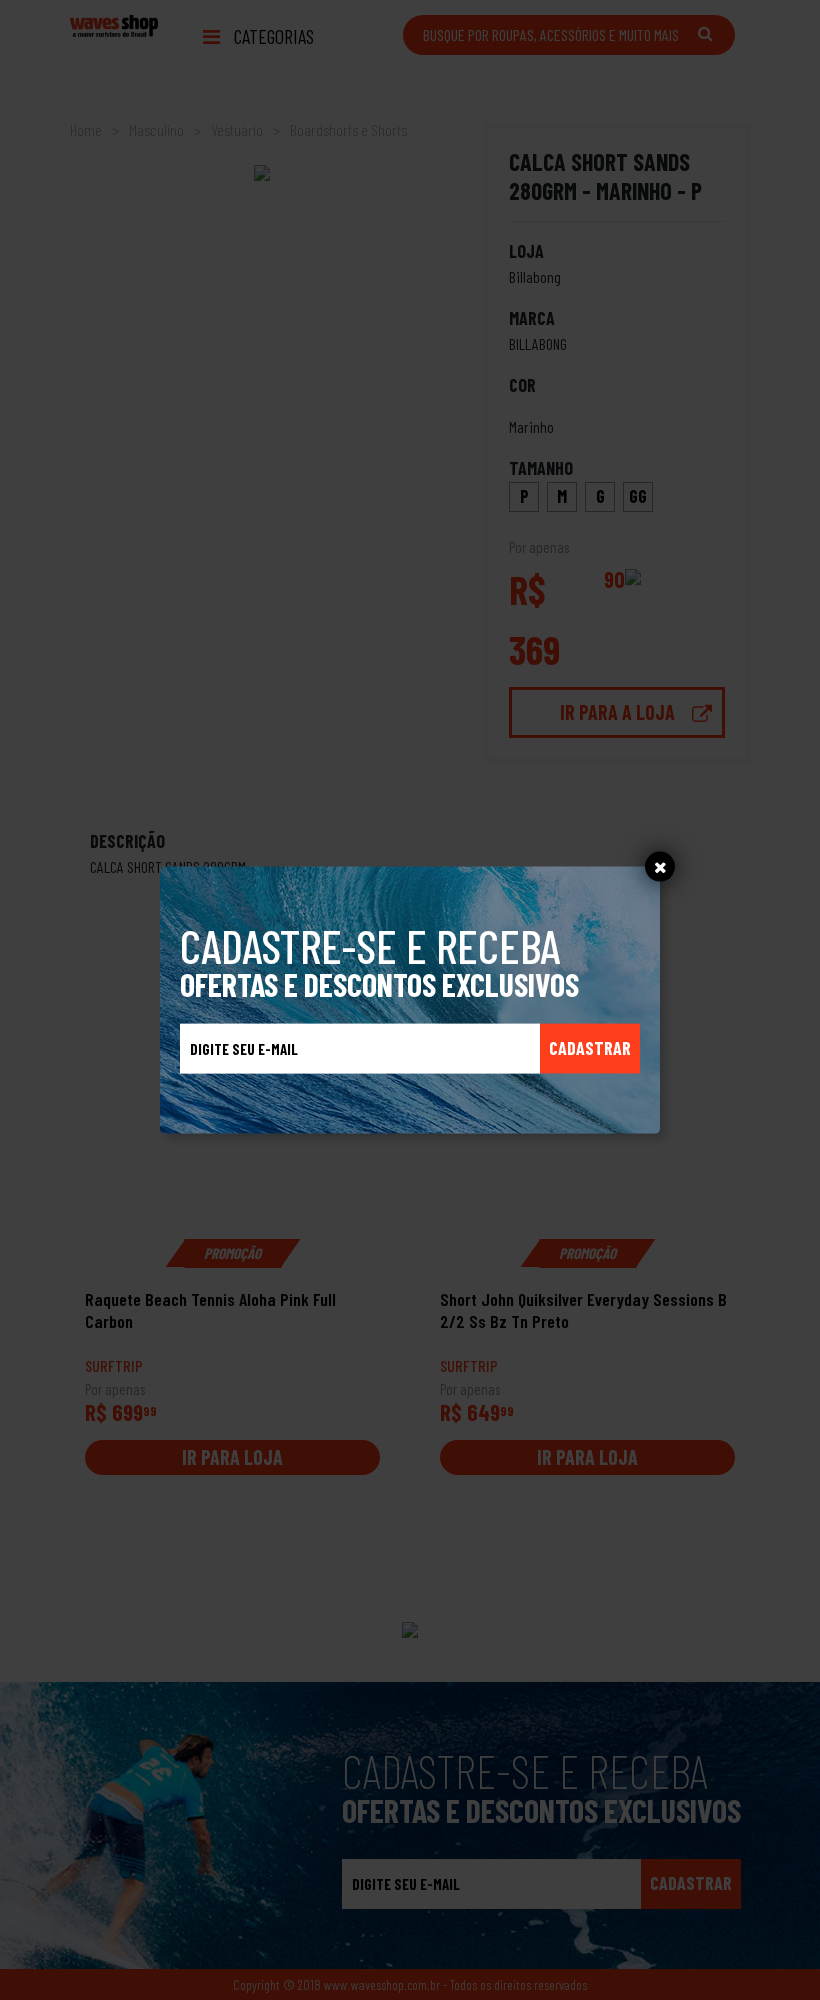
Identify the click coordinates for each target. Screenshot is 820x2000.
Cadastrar (590, 1048)
